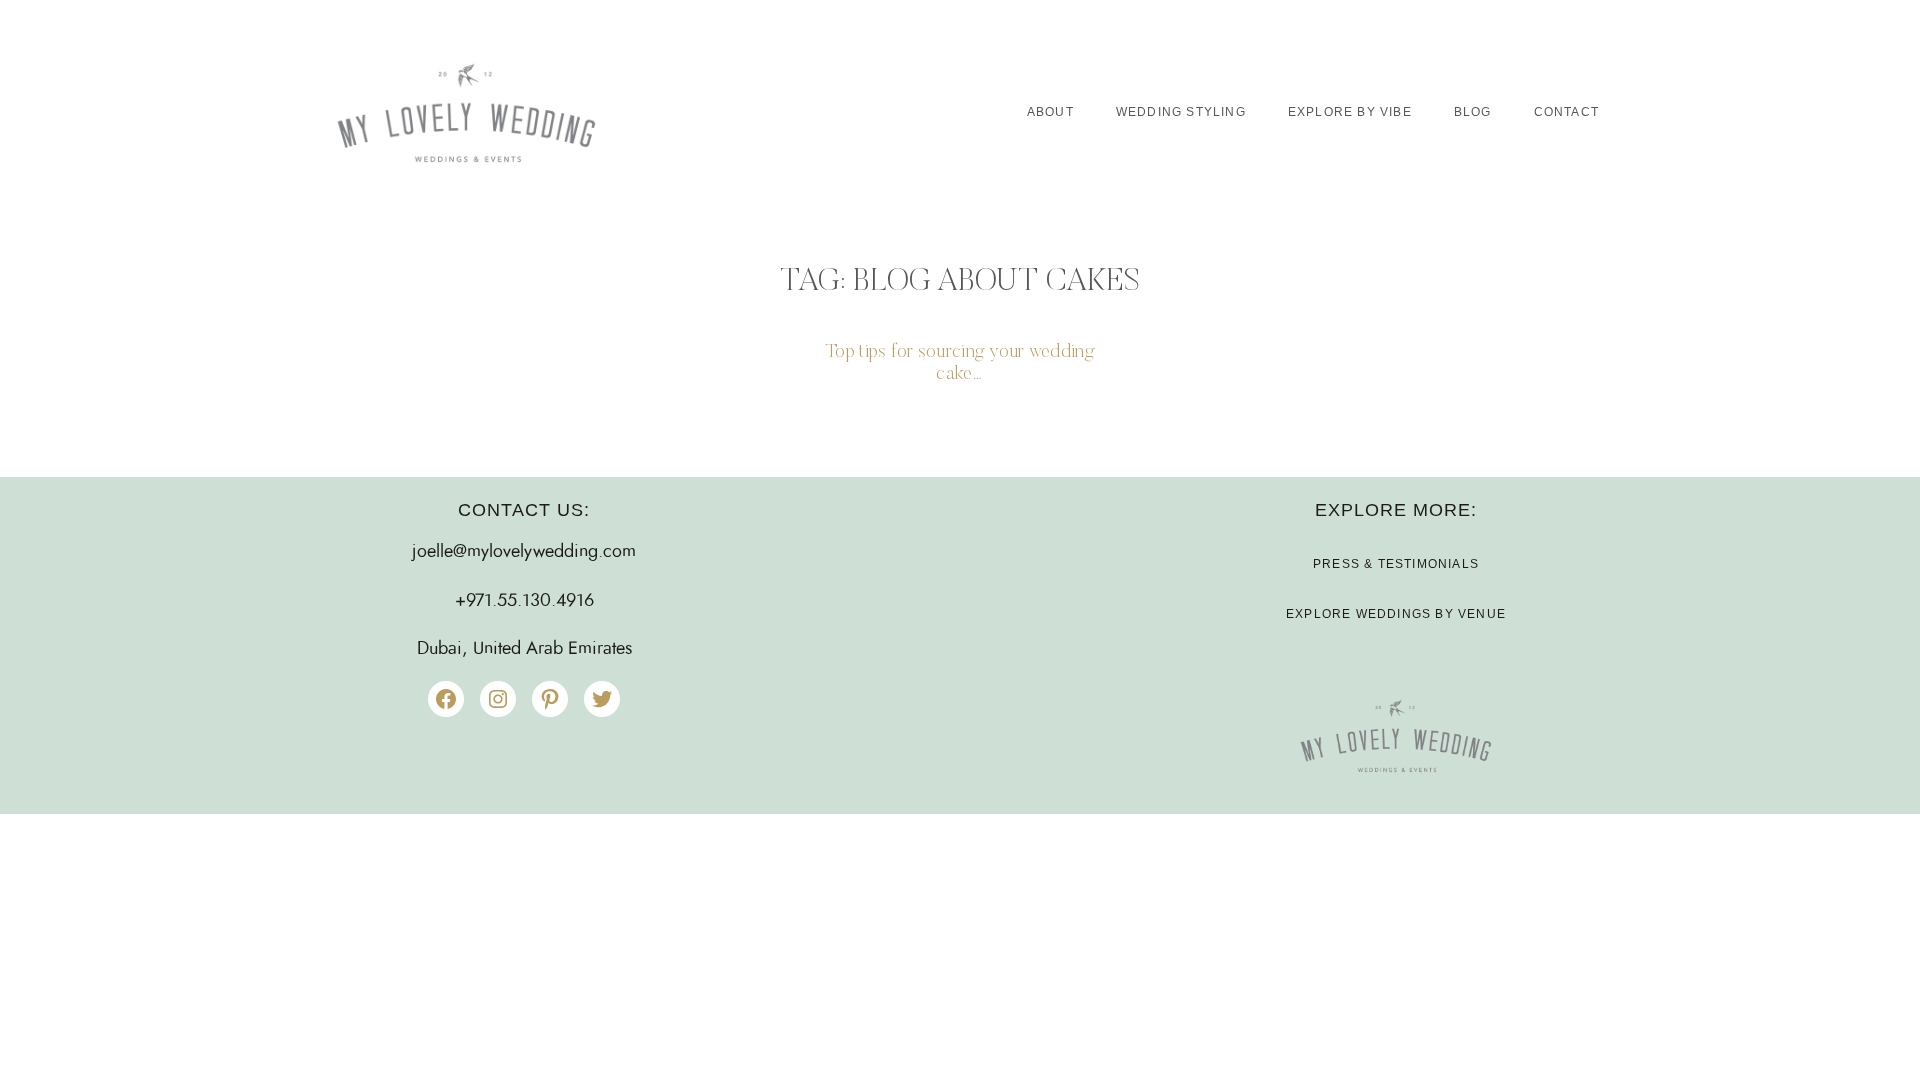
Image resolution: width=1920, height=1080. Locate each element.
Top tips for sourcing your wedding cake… (960, 363)
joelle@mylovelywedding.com (524, 552)
